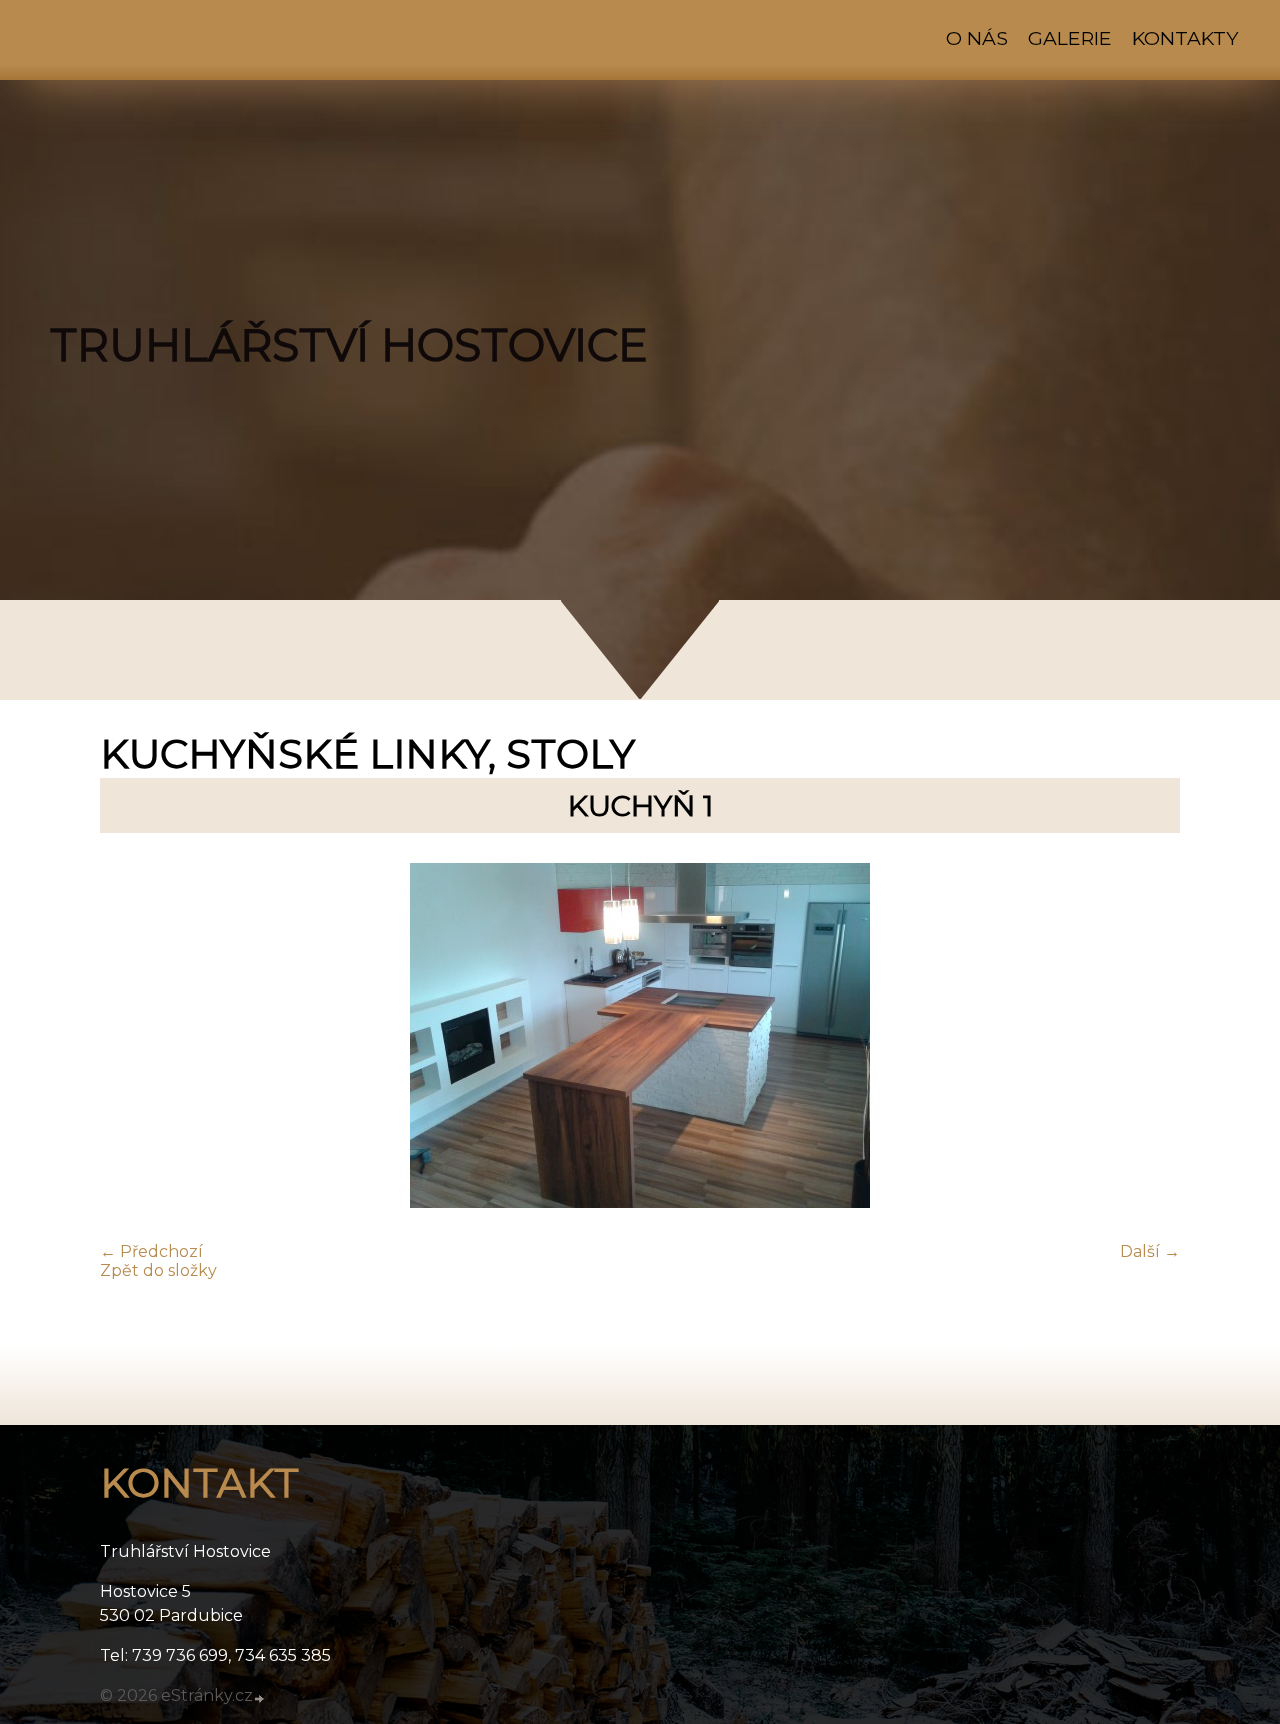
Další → (1150, 1251)
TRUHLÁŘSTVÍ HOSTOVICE (349, 345)
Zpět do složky (158, 1270)
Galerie (1070, 38)
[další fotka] (1147, 1037)
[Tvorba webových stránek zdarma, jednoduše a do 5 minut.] (260, 1698)
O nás (977, 38)
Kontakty (1185, 38)
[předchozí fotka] (132, 1037)
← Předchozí (151, 1251)
